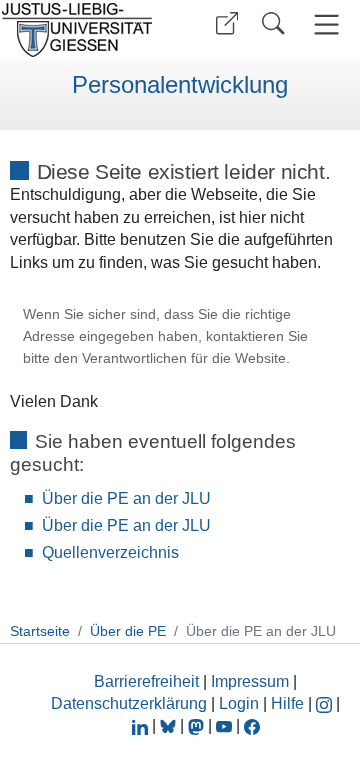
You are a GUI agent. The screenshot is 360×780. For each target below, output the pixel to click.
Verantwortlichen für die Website (184, 358)
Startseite (40, 631)
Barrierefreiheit (146, 681)
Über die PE (128, 631)
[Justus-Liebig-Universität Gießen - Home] (83, 30)
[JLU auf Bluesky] (170, 725)
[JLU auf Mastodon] (198, 725)
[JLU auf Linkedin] (142, 725)
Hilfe (287, 703)
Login (241, 703)
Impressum (250, 681)
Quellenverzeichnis (110, 552)
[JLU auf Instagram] (326, 703)
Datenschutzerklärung (129, 703)
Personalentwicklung (180, 85)
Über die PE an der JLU (126, 498)
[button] (227, 23)
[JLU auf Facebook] (252, 725)
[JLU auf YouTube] (224, 725)
